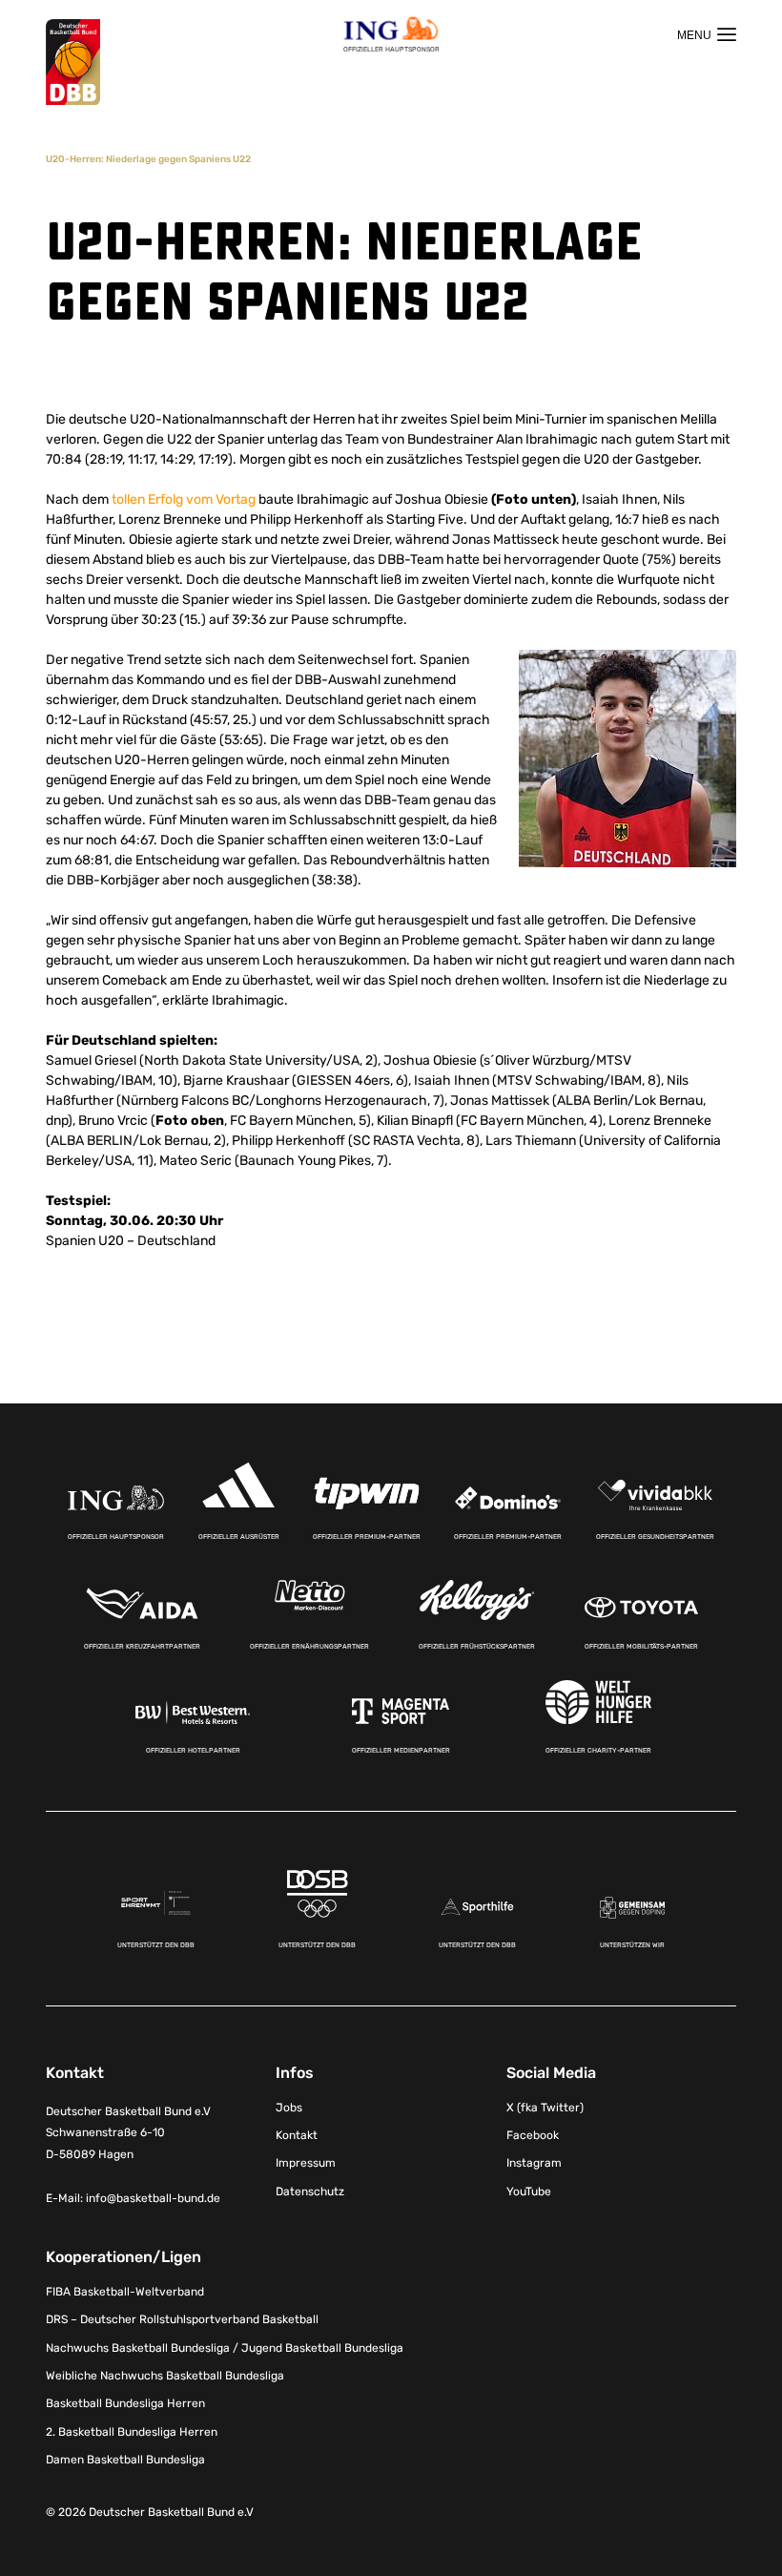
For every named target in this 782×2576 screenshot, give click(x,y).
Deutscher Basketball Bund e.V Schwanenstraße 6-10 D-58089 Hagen (128, 2133)
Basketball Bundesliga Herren (125, 2403)
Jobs (289, 2108)
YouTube (529, 2192)
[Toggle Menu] (707, 34)
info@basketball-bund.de (153, 2198)
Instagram (534, 2163)
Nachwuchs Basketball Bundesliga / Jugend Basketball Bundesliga (225, 2348)
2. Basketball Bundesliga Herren (132, 2432)
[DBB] (73, 62)
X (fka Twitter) (545, 2108)
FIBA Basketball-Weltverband (125, 2292)
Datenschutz (310, 2192)
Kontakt (297, 2135)
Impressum (306, 2163)
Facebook (533, 2135)
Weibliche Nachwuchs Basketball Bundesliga (165, 2376)
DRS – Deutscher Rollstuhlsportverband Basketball (182, 2319)
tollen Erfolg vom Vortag (184, 499)
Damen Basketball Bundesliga (125, 2460)
